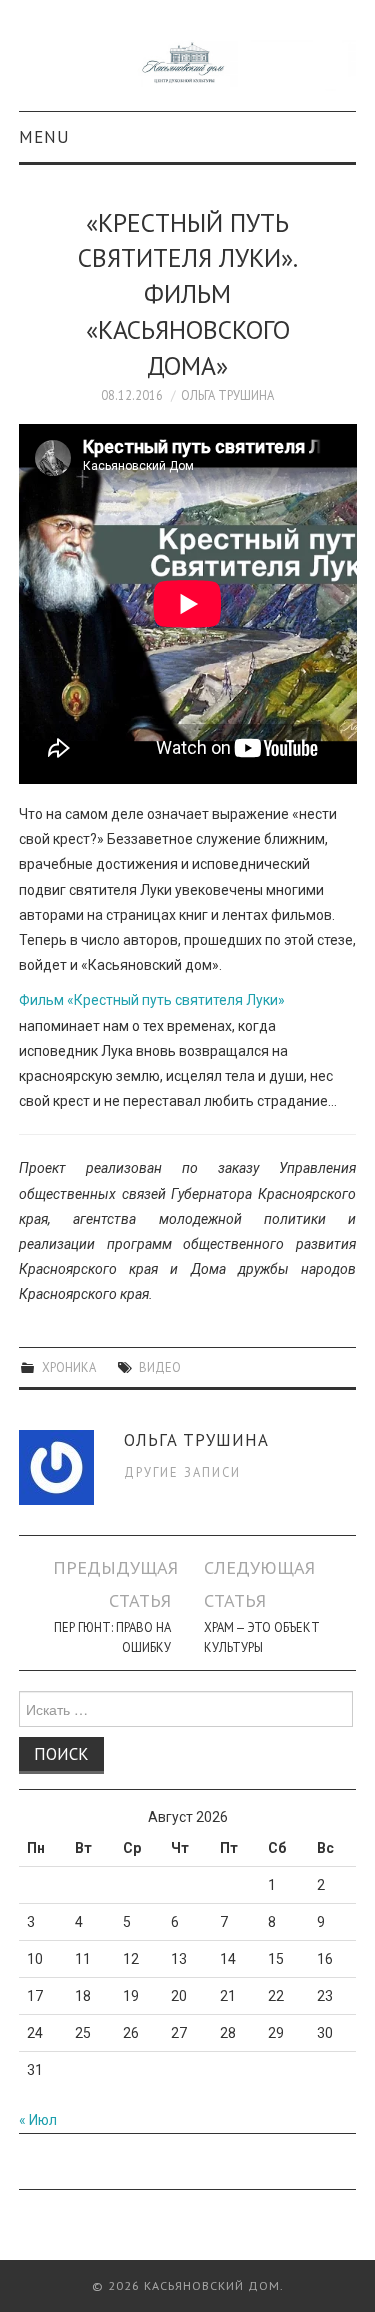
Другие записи (182, 1472)
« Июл (38, 2120)
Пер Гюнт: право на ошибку (112, 1637)
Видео (160, 1367)
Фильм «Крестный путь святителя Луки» (152, 1000)
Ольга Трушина (227, 395)
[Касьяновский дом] (188, 64)
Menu (44, 137)
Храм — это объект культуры (262, 1637)
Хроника (69, 1367)
